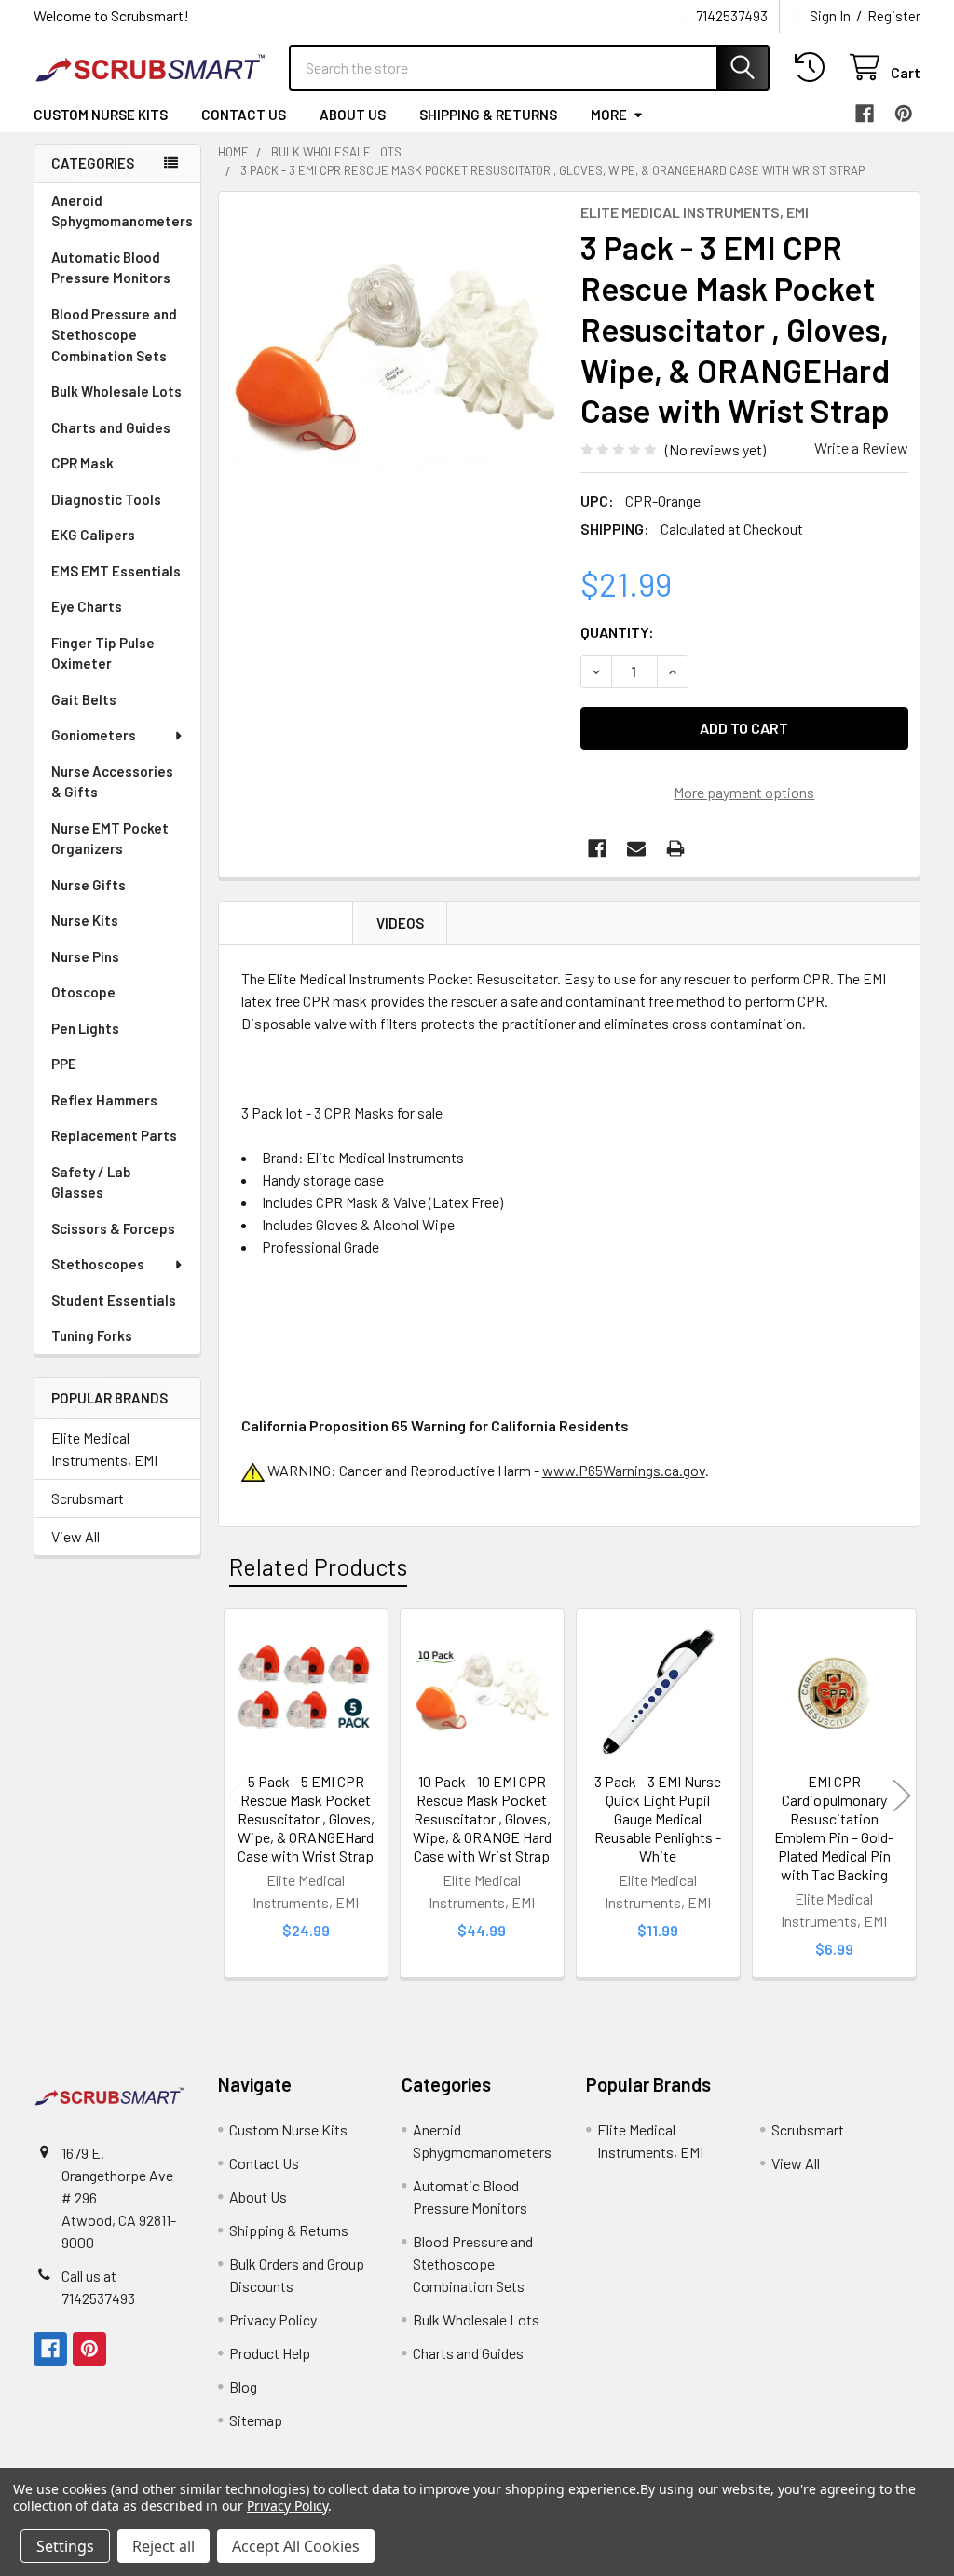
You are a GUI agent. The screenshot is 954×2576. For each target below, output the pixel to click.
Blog (243, 2386)
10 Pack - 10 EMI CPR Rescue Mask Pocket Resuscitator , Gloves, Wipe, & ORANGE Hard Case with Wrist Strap (482, 1818)
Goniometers (94, 735)
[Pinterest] (904, 114)
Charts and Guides (111, 427)
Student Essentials (114, 1300)
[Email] (636, 848)
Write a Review (861, 447)
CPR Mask (82, 463)
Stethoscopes (98, 1264)
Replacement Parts (114, 1135)
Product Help (270, 2353)
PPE (64, 1064)
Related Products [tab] (318, 1566)
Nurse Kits (85, 920)
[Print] (675, 848)
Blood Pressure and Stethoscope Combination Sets (114, 335)
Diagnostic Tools (106, 499)
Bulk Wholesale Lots (116, 391)
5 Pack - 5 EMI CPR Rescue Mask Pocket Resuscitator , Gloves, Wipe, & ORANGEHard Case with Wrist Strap (306, 1818)
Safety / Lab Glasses (91, 1182)
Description (286, 923)
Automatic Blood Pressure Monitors (111, 268)
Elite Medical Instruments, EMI (104, 1449)
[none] (395, 367)
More (609, 115)
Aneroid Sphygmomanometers (122, 211)
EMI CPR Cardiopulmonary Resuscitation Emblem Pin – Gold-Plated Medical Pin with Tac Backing (834, 1828)
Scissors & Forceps (113, 1228)
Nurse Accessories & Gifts (112, 782)
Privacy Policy (273, 2319)
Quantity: (617, 632)
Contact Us (244, 115)
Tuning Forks (92, 1335)
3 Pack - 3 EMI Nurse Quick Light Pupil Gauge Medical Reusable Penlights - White (658, 1818)
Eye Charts (87, 606)
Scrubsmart (88, 1498)
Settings (65, 2546)
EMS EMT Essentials (116, 571)
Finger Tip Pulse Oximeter (103, 653)
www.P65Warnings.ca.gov (624, 1470)
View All (75, 1536)
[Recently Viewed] (814, 68)
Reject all (164, 2546)
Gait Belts (84, 699)
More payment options (744, 792)
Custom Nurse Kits (101, 115)
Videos (400, 923)
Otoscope (83, 992)
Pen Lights (85, 1028)
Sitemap (256, 2420)
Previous (237, 1796)
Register (894, 16)
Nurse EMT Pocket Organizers (110, 839)
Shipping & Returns (488, 115)
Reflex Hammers (104, 1100)
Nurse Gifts (89, 885)
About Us (353, 115)
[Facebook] (865, 114)
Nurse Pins (85, 956)
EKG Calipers (93, 535)
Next (902, 1796)
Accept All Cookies (296, 2546)
